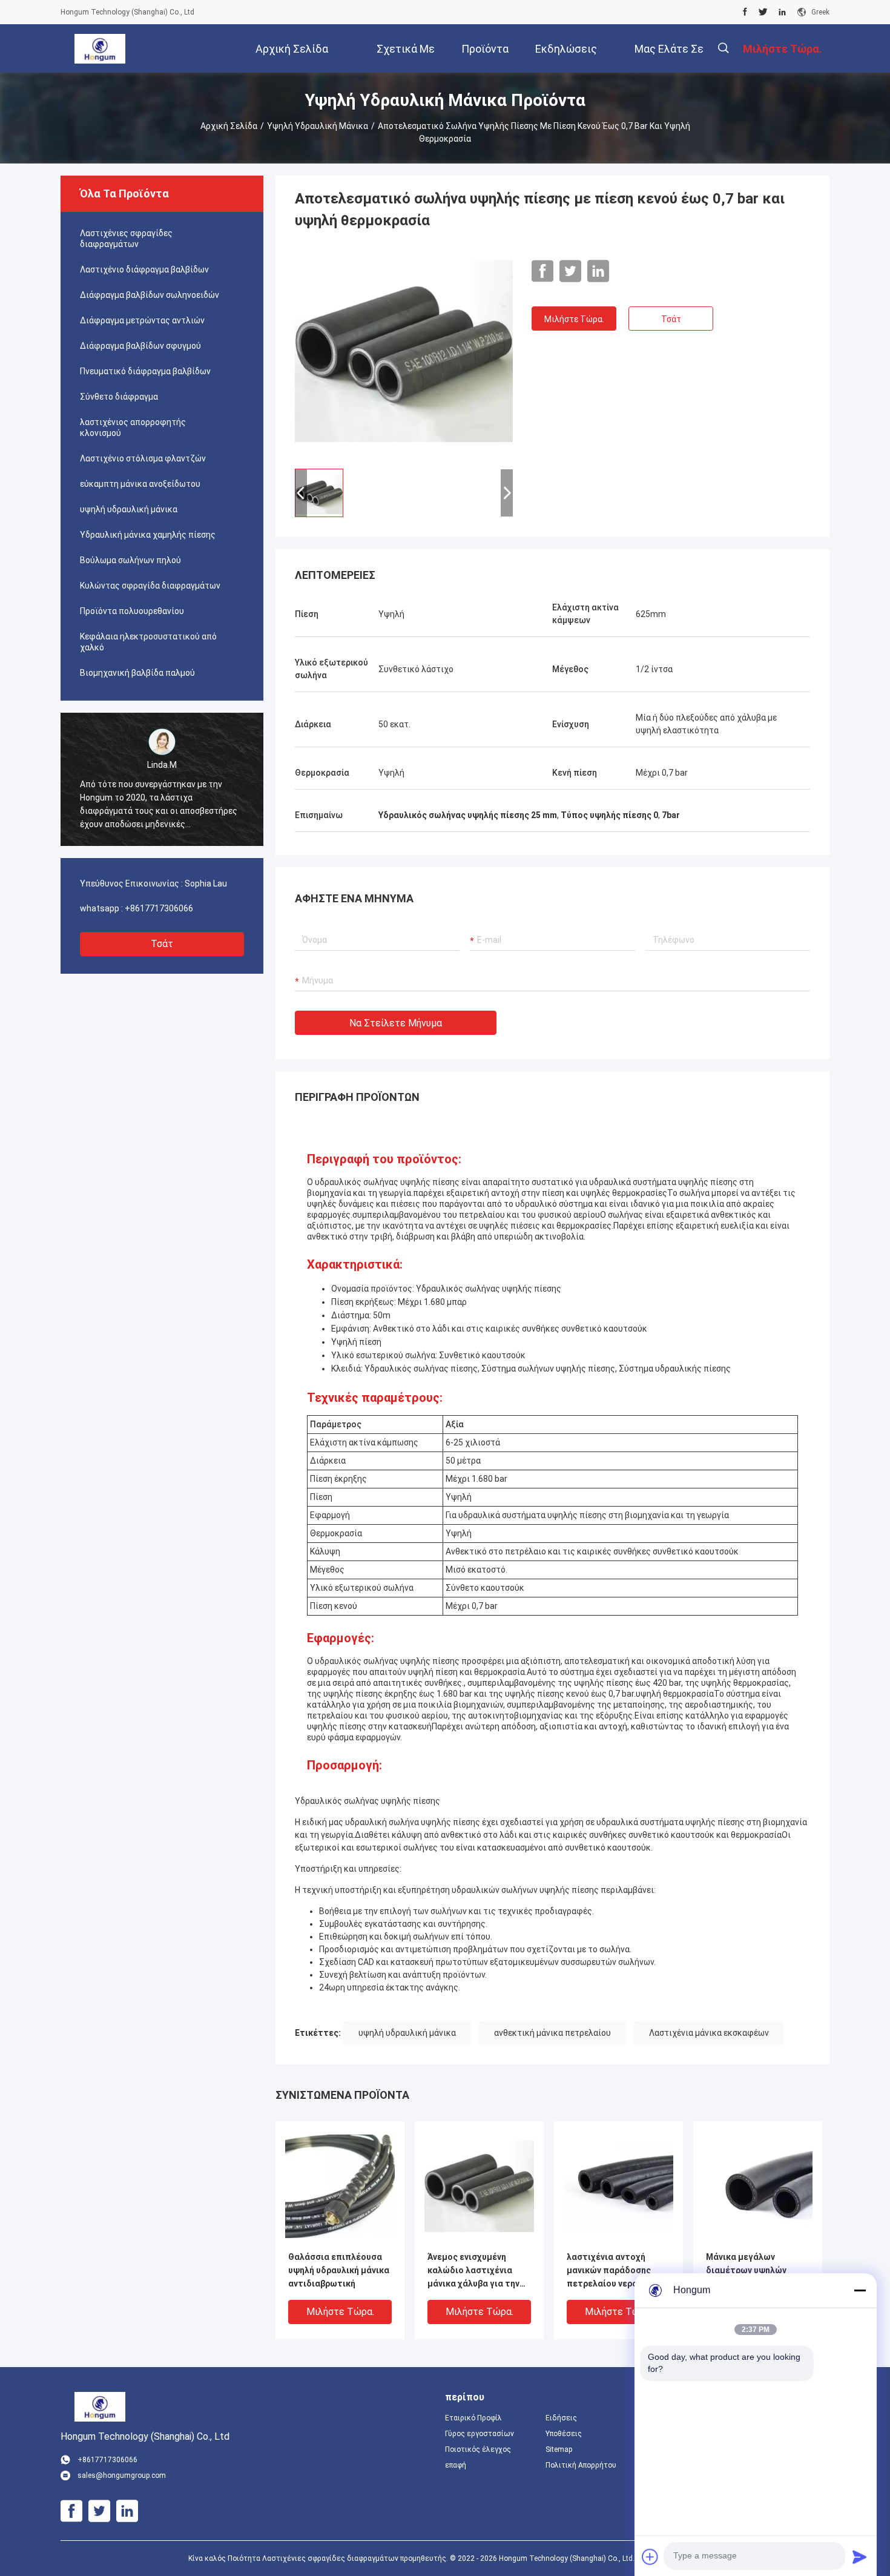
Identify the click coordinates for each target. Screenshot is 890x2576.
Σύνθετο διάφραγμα (119, 397)
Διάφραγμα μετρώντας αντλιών (142, 320)
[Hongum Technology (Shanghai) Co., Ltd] (100, 48)
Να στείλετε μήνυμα (396, 1023)
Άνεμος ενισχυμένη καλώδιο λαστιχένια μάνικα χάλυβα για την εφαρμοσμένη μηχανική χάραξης (476, 2271)
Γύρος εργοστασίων (480, 2434)
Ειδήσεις (561, 2418)
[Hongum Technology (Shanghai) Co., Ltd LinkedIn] (782, 12)
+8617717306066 (159, 908)
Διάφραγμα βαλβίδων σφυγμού (140, 346)
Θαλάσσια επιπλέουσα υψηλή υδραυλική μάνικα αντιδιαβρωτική (339, 2270)
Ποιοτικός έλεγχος (478, 2449)
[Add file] (650, 2557)
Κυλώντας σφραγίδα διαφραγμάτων (150, 586)
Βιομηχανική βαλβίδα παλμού (137, 673)
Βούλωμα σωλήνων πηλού (130, 560)
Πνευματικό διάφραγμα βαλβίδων (145, 371)
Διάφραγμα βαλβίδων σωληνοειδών (150, 295)
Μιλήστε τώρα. (574, 319)
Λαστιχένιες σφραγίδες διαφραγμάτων (126, 239)
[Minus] (860, 2290)
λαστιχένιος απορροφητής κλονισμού (133, 428)
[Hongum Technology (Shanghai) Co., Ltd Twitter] (763, 12)
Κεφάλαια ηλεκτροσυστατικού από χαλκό (148, 642)
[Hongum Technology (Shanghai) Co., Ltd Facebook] (745, 12)
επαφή (456, 2465)
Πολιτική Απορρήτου (581, 2465)
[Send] (860, 2557)
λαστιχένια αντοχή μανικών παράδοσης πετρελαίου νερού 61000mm (609, 2271)
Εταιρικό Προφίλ (473, 2418)
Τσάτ (162, 944)
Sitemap (559, 2449)
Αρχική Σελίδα (229, 126)
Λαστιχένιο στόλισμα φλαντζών (143, 458)
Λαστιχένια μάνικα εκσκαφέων (709, 2033)
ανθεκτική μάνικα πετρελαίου (552, 2033)
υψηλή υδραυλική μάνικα (318, 126)
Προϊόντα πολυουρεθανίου (132, 611)
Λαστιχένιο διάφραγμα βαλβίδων (144, 269)
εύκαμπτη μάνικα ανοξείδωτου (140, 484)
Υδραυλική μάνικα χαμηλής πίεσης (148, 535)
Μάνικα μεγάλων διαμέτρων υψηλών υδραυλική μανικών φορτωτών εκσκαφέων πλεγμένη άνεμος (754, 2271)
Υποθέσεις (564, 2434)
